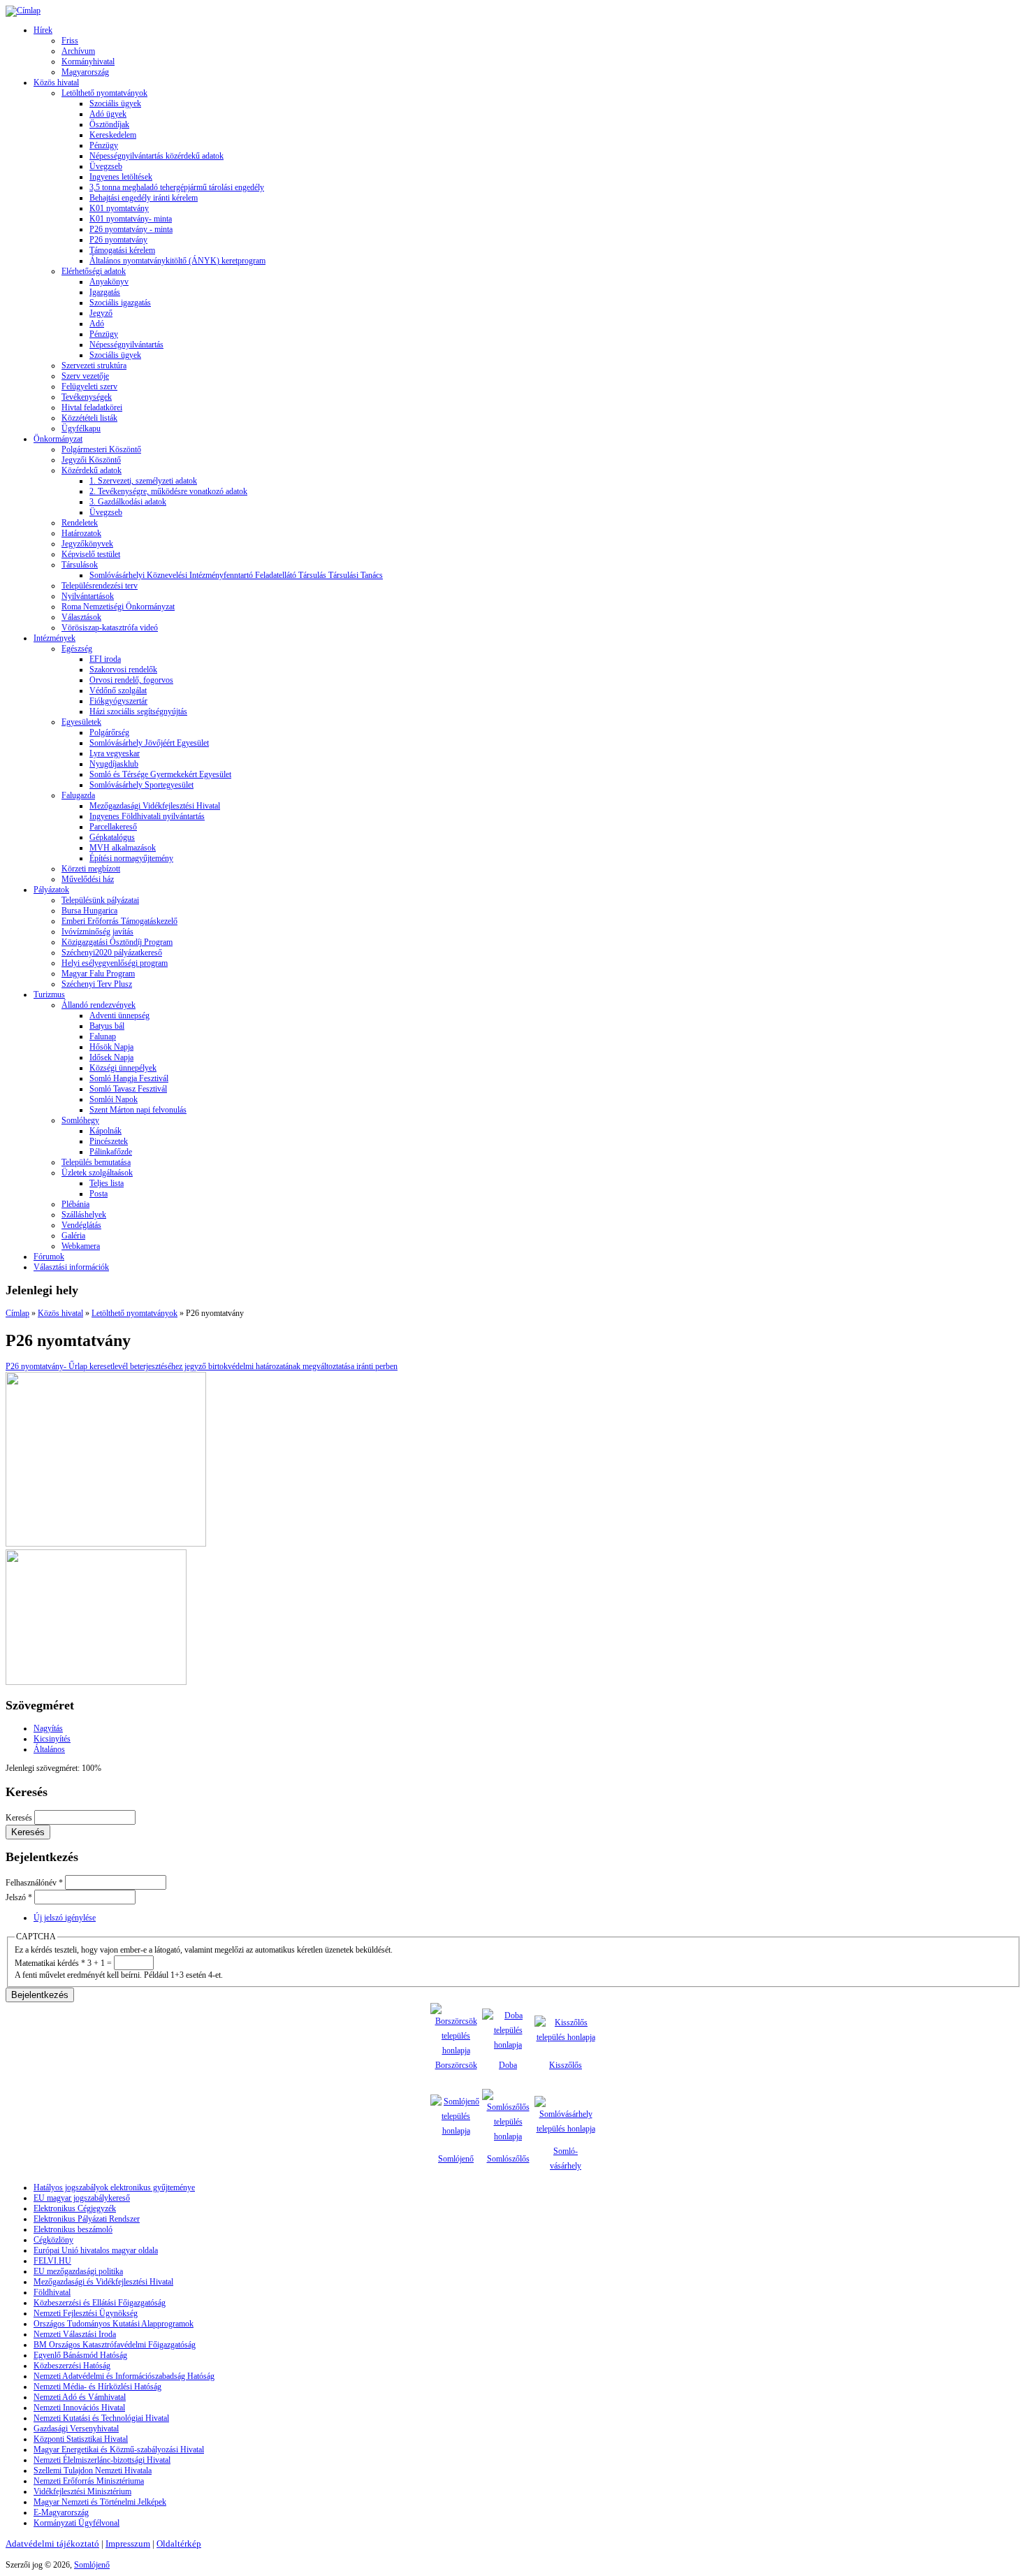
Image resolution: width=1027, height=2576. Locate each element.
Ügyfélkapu (81, 428)
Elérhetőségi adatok (94, 271)
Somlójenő (456, 2159)
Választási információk (71, 1267)
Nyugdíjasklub (114, 764)
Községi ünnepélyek (123, 1068)
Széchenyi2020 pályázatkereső (112, 953)
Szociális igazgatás (120, 303)
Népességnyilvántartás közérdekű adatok (156, 156)
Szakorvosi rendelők (123, 670)
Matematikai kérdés (50, 1963)
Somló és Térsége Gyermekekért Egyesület (160, 774)
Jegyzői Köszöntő (91, 460)
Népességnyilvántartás (126, 345)
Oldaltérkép (179, 2544)
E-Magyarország (61, 2512)
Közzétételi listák (89, 418)
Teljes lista (107, 1183)
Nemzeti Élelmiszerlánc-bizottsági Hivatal (102, 2460)
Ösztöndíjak (109, 124)
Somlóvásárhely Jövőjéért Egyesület (149, 743)
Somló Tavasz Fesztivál (128, 1089)
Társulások (80, 565)
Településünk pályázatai (100, 900)
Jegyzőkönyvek (87, 544)
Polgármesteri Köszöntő (101, 449)
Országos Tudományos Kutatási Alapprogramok (114, 2324)
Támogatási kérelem (122, 250)
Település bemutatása (96, 1162)
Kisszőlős (566, 2065)
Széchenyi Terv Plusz (97, 984)
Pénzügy (104, 145)
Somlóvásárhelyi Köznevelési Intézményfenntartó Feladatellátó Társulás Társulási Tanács (236, 575)
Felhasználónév (34, 1883)
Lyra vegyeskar (115, 753)
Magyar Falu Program (98, 974)
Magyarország (85, 72)
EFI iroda (105, 659)
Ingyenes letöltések (121, 177)
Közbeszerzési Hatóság (72, 2366)
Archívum (78, 51)
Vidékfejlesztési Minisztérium (82, 2491)
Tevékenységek (87, 397)
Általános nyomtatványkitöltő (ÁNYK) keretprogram (177, 261)
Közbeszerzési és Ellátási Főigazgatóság (100, 2303)
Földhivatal (52, 2292)
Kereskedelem (113, 135)
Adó (97, 324)
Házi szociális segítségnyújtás (138, 711)
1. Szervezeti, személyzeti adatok (143, 481)
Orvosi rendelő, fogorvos (131, 680)
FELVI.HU (52, 2261)
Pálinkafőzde (111, 1152)
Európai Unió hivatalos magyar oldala (96, 2250)
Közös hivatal (56, 82)
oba (511, 2065)
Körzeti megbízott (91, 869)
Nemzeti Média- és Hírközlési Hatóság (97, 2387)
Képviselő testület (91, 554)
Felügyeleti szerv (89, 386)
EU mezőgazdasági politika (78, 2271)
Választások (81, 617)
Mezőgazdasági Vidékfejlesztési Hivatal (155, 806)
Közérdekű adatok (92, 470)
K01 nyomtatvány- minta (131, 219)
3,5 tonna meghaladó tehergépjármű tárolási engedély (177, 187)
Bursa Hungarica (89, 911)
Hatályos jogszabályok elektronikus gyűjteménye (114, 2187)
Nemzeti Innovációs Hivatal (79, 2408)
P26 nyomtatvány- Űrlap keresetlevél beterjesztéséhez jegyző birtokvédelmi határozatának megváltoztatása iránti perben (202, 1366)
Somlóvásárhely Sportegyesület (141, 785)
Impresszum (128, 2544)
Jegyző (101, 313)
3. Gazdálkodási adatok (128, 502)
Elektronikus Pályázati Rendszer (87, 2219)
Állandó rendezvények (99, 1005)
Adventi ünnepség (119, 1015)
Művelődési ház (88, 879)
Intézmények (54, 638)
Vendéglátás (81, 1225)
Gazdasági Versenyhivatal (76, 2429)
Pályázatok (51, 890)
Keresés (20, 1818)
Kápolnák (105, 1131)
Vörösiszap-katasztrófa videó (110, 628)
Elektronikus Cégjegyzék (75, 2208)
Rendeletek (80, 523)
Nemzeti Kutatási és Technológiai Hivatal (101, 2418)
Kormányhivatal (88, 61)
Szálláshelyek (84, 1215)
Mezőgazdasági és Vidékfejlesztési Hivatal (103, 2282)
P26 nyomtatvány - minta (131, 229)
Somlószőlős (508, 2159)
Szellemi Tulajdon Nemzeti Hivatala (93, 2470)
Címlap (17, 1313)
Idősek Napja (111, 1057)
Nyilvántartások (88, 596)
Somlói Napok (114, 1099)
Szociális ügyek (115, 103)
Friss (70, 41)
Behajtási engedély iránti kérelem (144, 198)
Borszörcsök (456, 2065)
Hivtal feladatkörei (92, 407)
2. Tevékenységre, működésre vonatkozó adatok (168, 491)
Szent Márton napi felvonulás (138, 1110)
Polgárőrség (109, 732)
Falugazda (78, 795)
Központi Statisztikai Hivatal (81, 2439)
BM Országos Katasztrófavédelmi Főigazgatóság (115, 2345)
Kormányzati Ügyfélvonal (77, 2523)
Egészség (77, 649)
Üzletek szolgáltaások (97, 1173)
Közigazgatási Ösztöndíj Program (117, 942)
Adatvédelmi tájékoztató (52, 2544)
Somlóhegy (80, 1120)
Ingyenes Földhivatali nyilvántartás (147, 816)
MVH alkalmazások (123, 848)
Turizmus (49, 994)
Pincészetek (109, 1141)
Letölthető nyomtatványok (104, 93)
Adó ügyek (108, 114)
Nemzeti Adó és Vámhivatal (80, 2397)
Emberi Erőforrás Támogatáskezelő (119, 921)
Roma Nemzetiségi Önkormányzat (118, 607)
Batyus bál (107, 1026)
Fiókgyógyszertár (118, 701)
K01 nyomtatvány (119, 208)
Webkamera (81, 1246)
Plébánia (75, 1204)
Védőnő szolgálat (118, 690)
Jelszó (19, 1897)
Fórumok (49, 1257)
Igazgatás (105, 292)
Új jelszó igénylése (65, 1918)
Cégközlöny (53, 2240)
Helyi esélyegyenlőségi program (115, 963)
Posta (99, 1194)
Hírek (43, 30)
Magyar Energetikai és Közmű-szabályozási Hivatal (119, 2450)
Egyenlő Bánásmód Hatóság (80, 2355)
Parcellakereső (113, 827)
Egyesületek (81, 722)
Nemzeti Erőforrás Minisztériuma (89, 2481)
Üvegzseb (106, 166)
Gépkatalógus (112, 837)
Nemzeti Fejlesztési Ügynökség (86, 2313)
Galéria (73, 1236)
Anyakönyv (109, 282)
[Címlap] (23, 10)
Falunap (103, 1036)
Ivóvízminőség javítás (97, 932)
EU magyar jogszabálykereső (82, 2198)
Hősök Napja (111, 1047)
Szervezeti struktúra (94, 366)
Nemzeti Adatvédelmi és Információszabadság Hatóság (124, 2376)
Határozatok (81, 533)
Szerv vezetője (85, 376)
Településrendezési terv (100, 586)
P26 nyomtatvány (118, 240)
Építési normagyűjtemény (131, 858)
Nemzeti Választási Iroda (75, 2334)
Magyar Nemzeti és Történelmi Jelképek (100, 2502)
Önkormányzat (58, 439)
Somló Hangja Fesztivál (129, 1078)
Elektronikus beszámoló (73, 2229)
